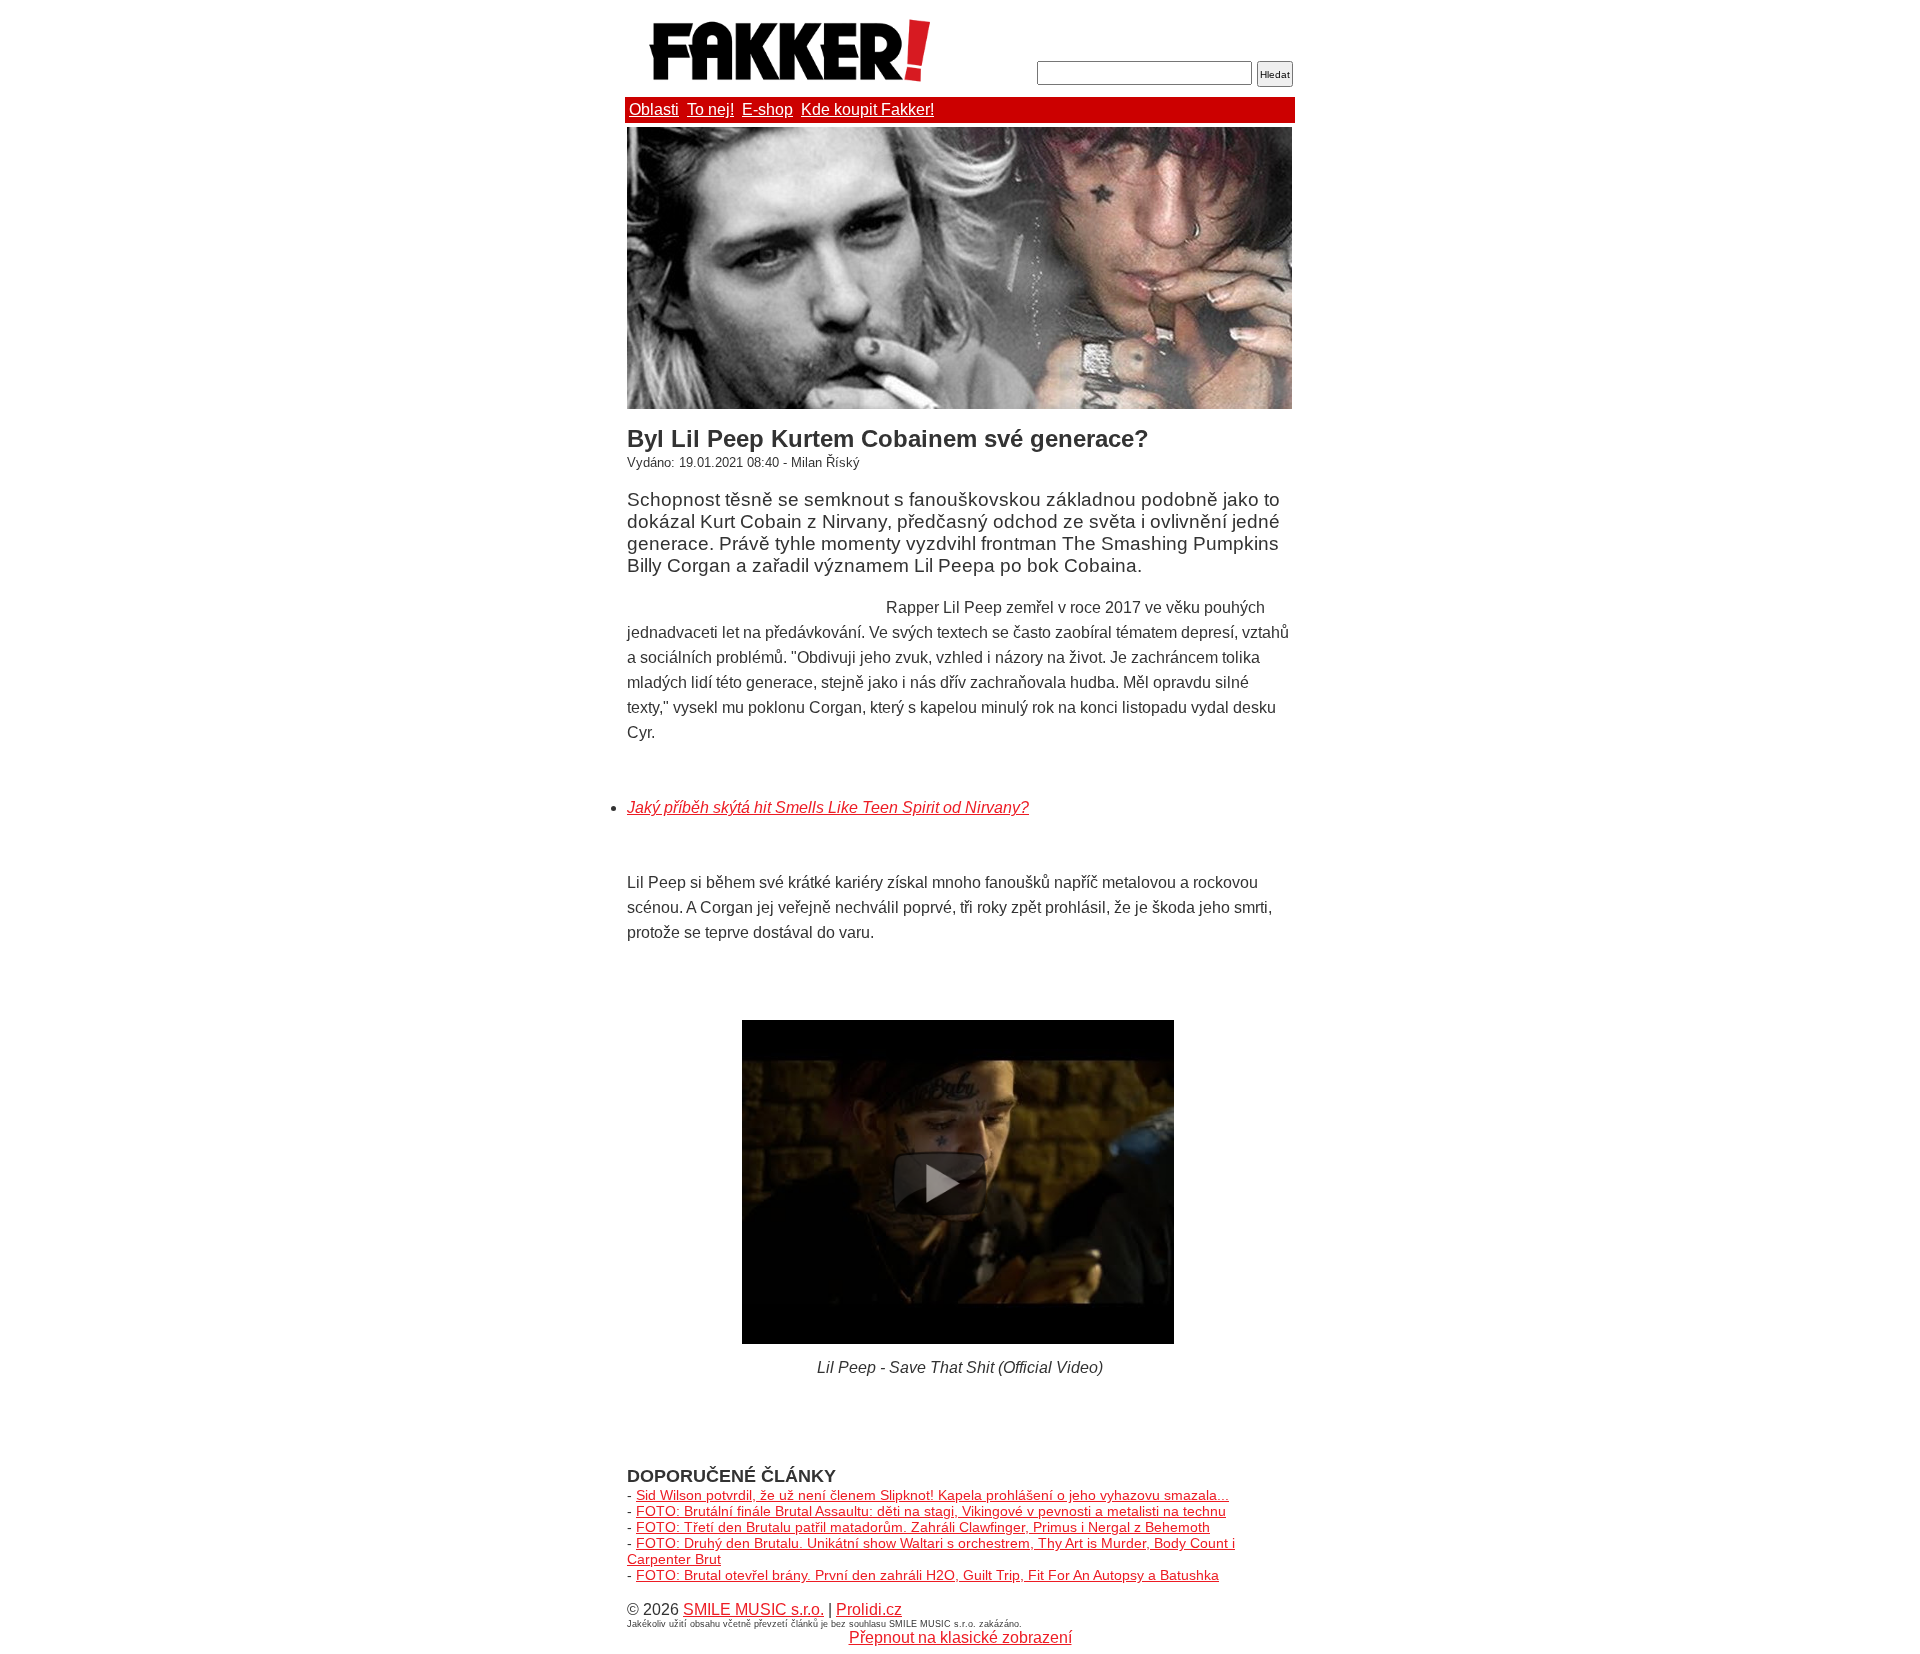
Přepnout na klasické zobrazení (960, 1637)
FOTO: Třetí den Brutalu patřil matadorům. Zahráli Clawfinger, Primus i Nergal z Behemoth (923, 1527)
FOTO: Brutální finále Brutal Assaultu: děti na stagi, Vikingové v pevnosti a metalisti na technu (931, 1511)
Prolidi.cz (869, 1609)
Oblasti (654, 109)
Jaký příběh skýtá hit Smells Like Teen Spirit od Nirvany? (828, 807)
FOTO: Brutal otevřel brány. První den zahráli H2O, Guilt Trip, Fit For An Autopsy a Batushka (927, 1575)
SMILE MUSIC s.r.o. (753, 1609)
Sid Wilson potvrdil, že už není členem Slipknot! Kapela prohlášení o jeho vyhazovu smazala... (932, 1495)
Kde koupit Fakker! (867, 109)
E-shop (767, 109)
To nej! (710, 109)
